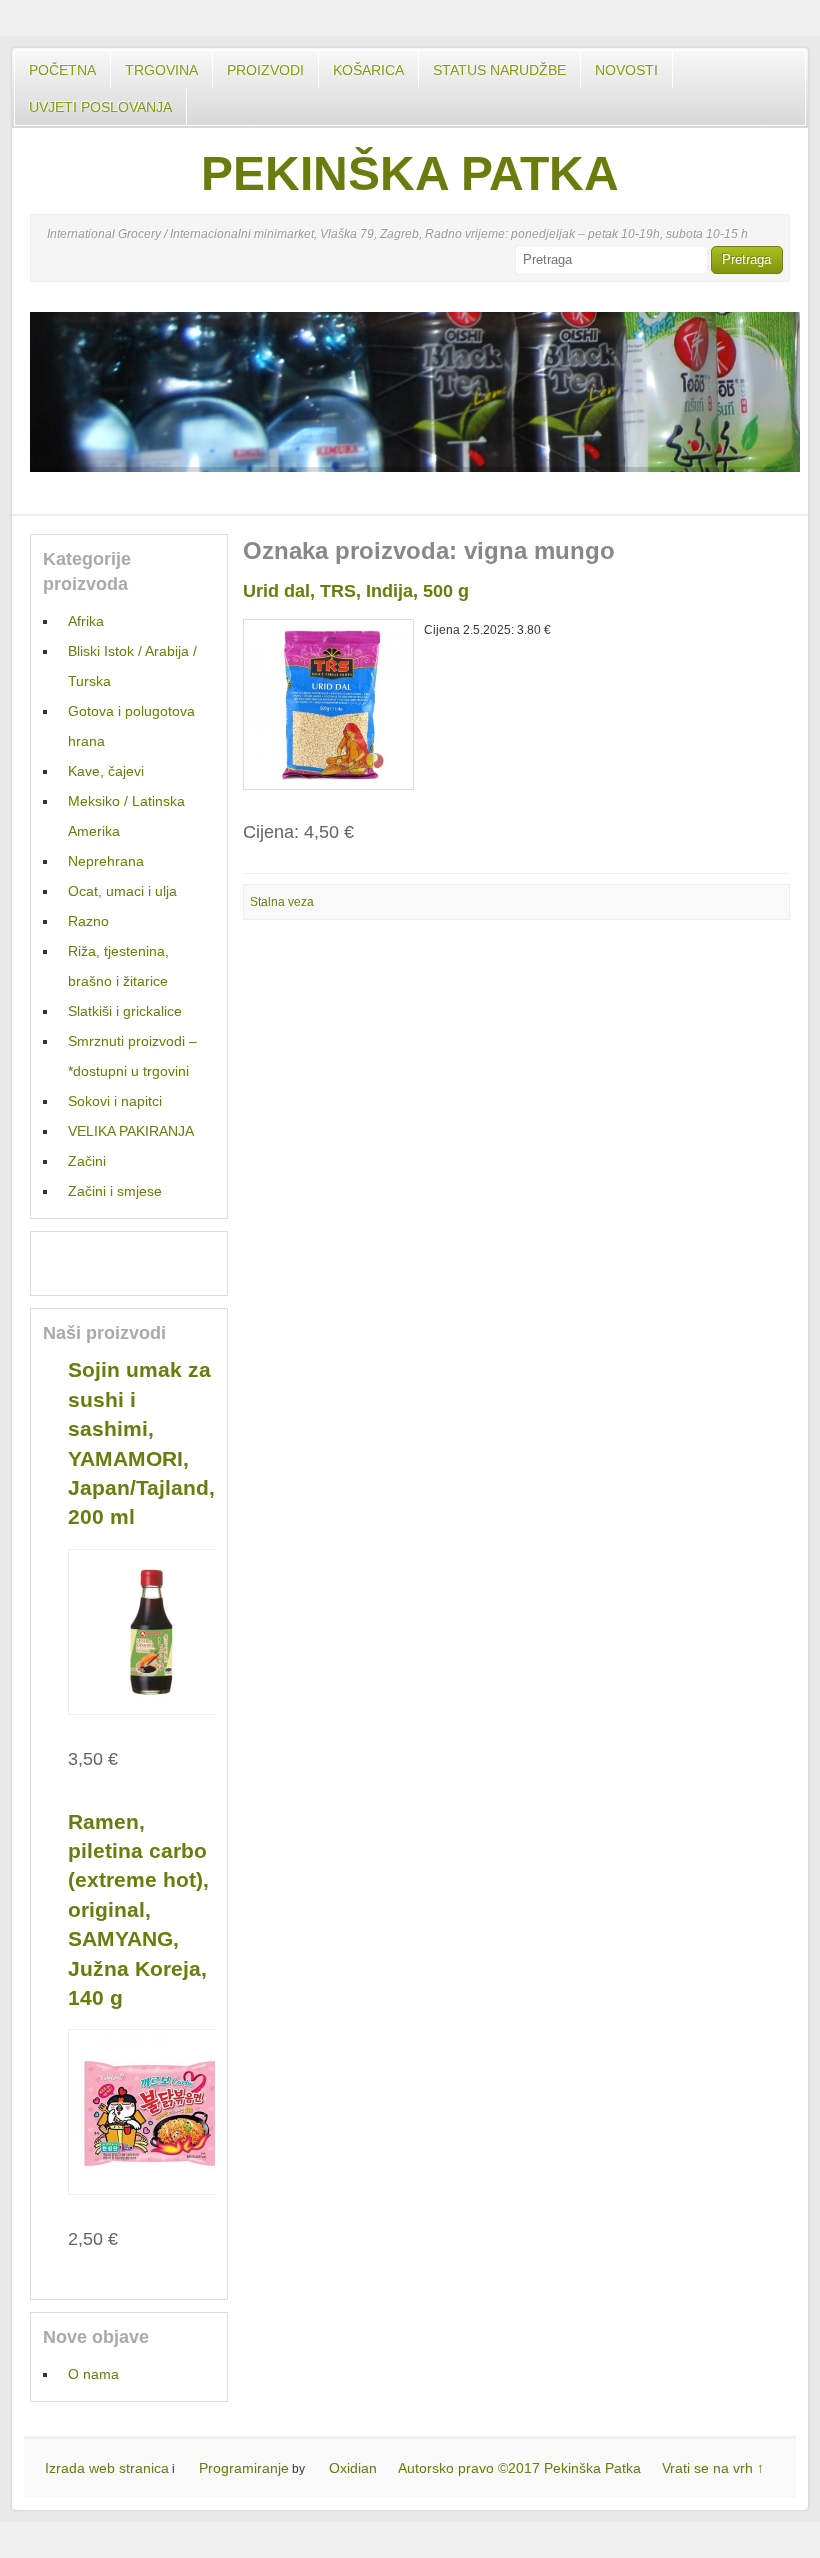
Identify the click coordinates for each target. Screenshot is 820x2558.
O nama (93, 2374)
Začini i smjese (115, 1191)
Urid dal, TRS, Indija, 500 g (356, 591)
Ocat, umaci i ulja (122, 891)
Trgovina (161, 70)
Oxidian (353, 2468)
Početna (62, 70)
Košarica (368, 70)
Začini (87, 1161)
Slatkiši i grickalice (125, 1011)
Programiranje (244, 2468)
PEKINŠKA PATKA (410, 173)
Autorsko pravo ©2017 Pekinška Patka (519, 2468)
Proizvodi (265, 70)
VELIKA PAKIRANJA (131, 1131)
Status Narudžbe (499, 70)
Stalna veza (282, 902)
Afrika (86, 621)
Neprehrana (106, 861)
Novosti (626, 70)
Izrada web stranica (107, 2468)
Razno (88, 921)
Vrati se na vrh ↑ (713, 2468)
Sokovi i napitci (115, 1101)
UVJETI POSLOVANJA (100, 107)
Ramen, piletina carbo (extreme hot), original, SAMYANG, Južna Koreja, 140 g (138, 1909)
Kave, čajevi (106, 771)
